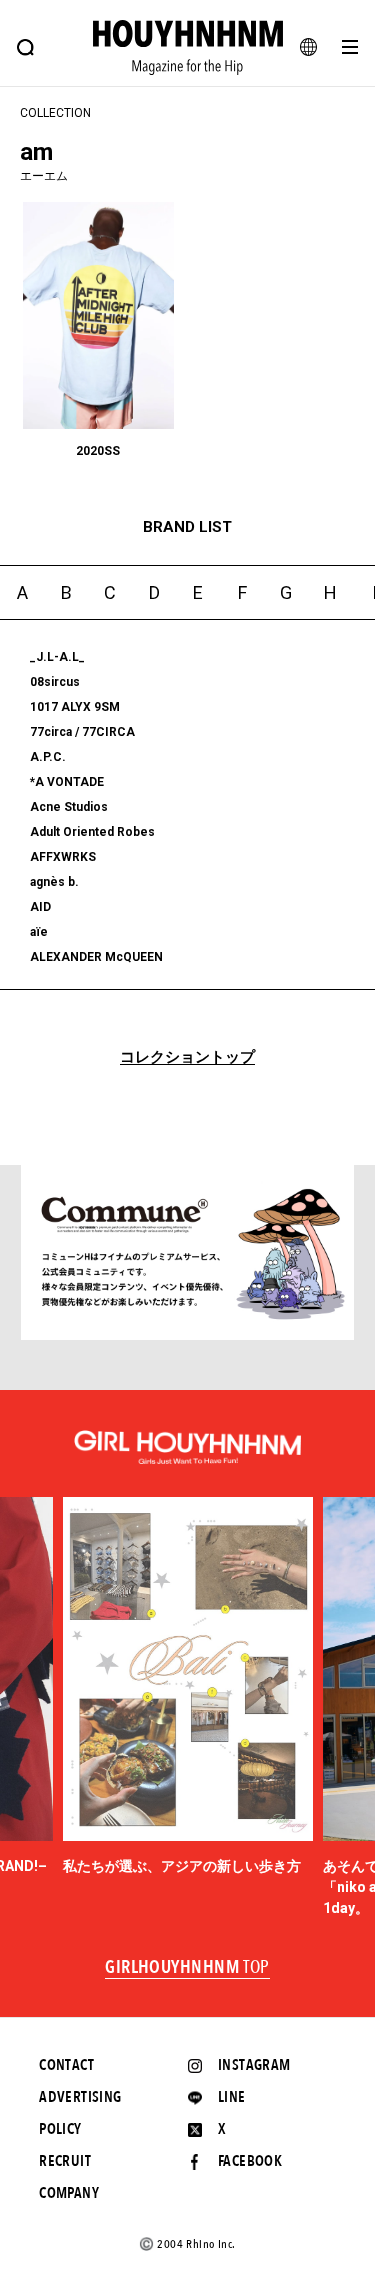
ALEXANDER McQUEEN (96, 957)
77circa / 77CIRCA (82, 732)
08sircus (55, 682)
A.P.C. (48, 757)
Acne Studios (69, 807)
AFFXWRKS (63, 857)
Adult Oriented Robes (92, 832)
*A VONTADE (67, 782)
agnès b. (54, 882)
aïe (39, 932)
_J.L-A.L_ (57, 657)
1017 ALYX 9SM (75, 707)
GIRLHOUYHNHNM (187, 1968)
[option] (188, 1687)
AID (40, 907)
